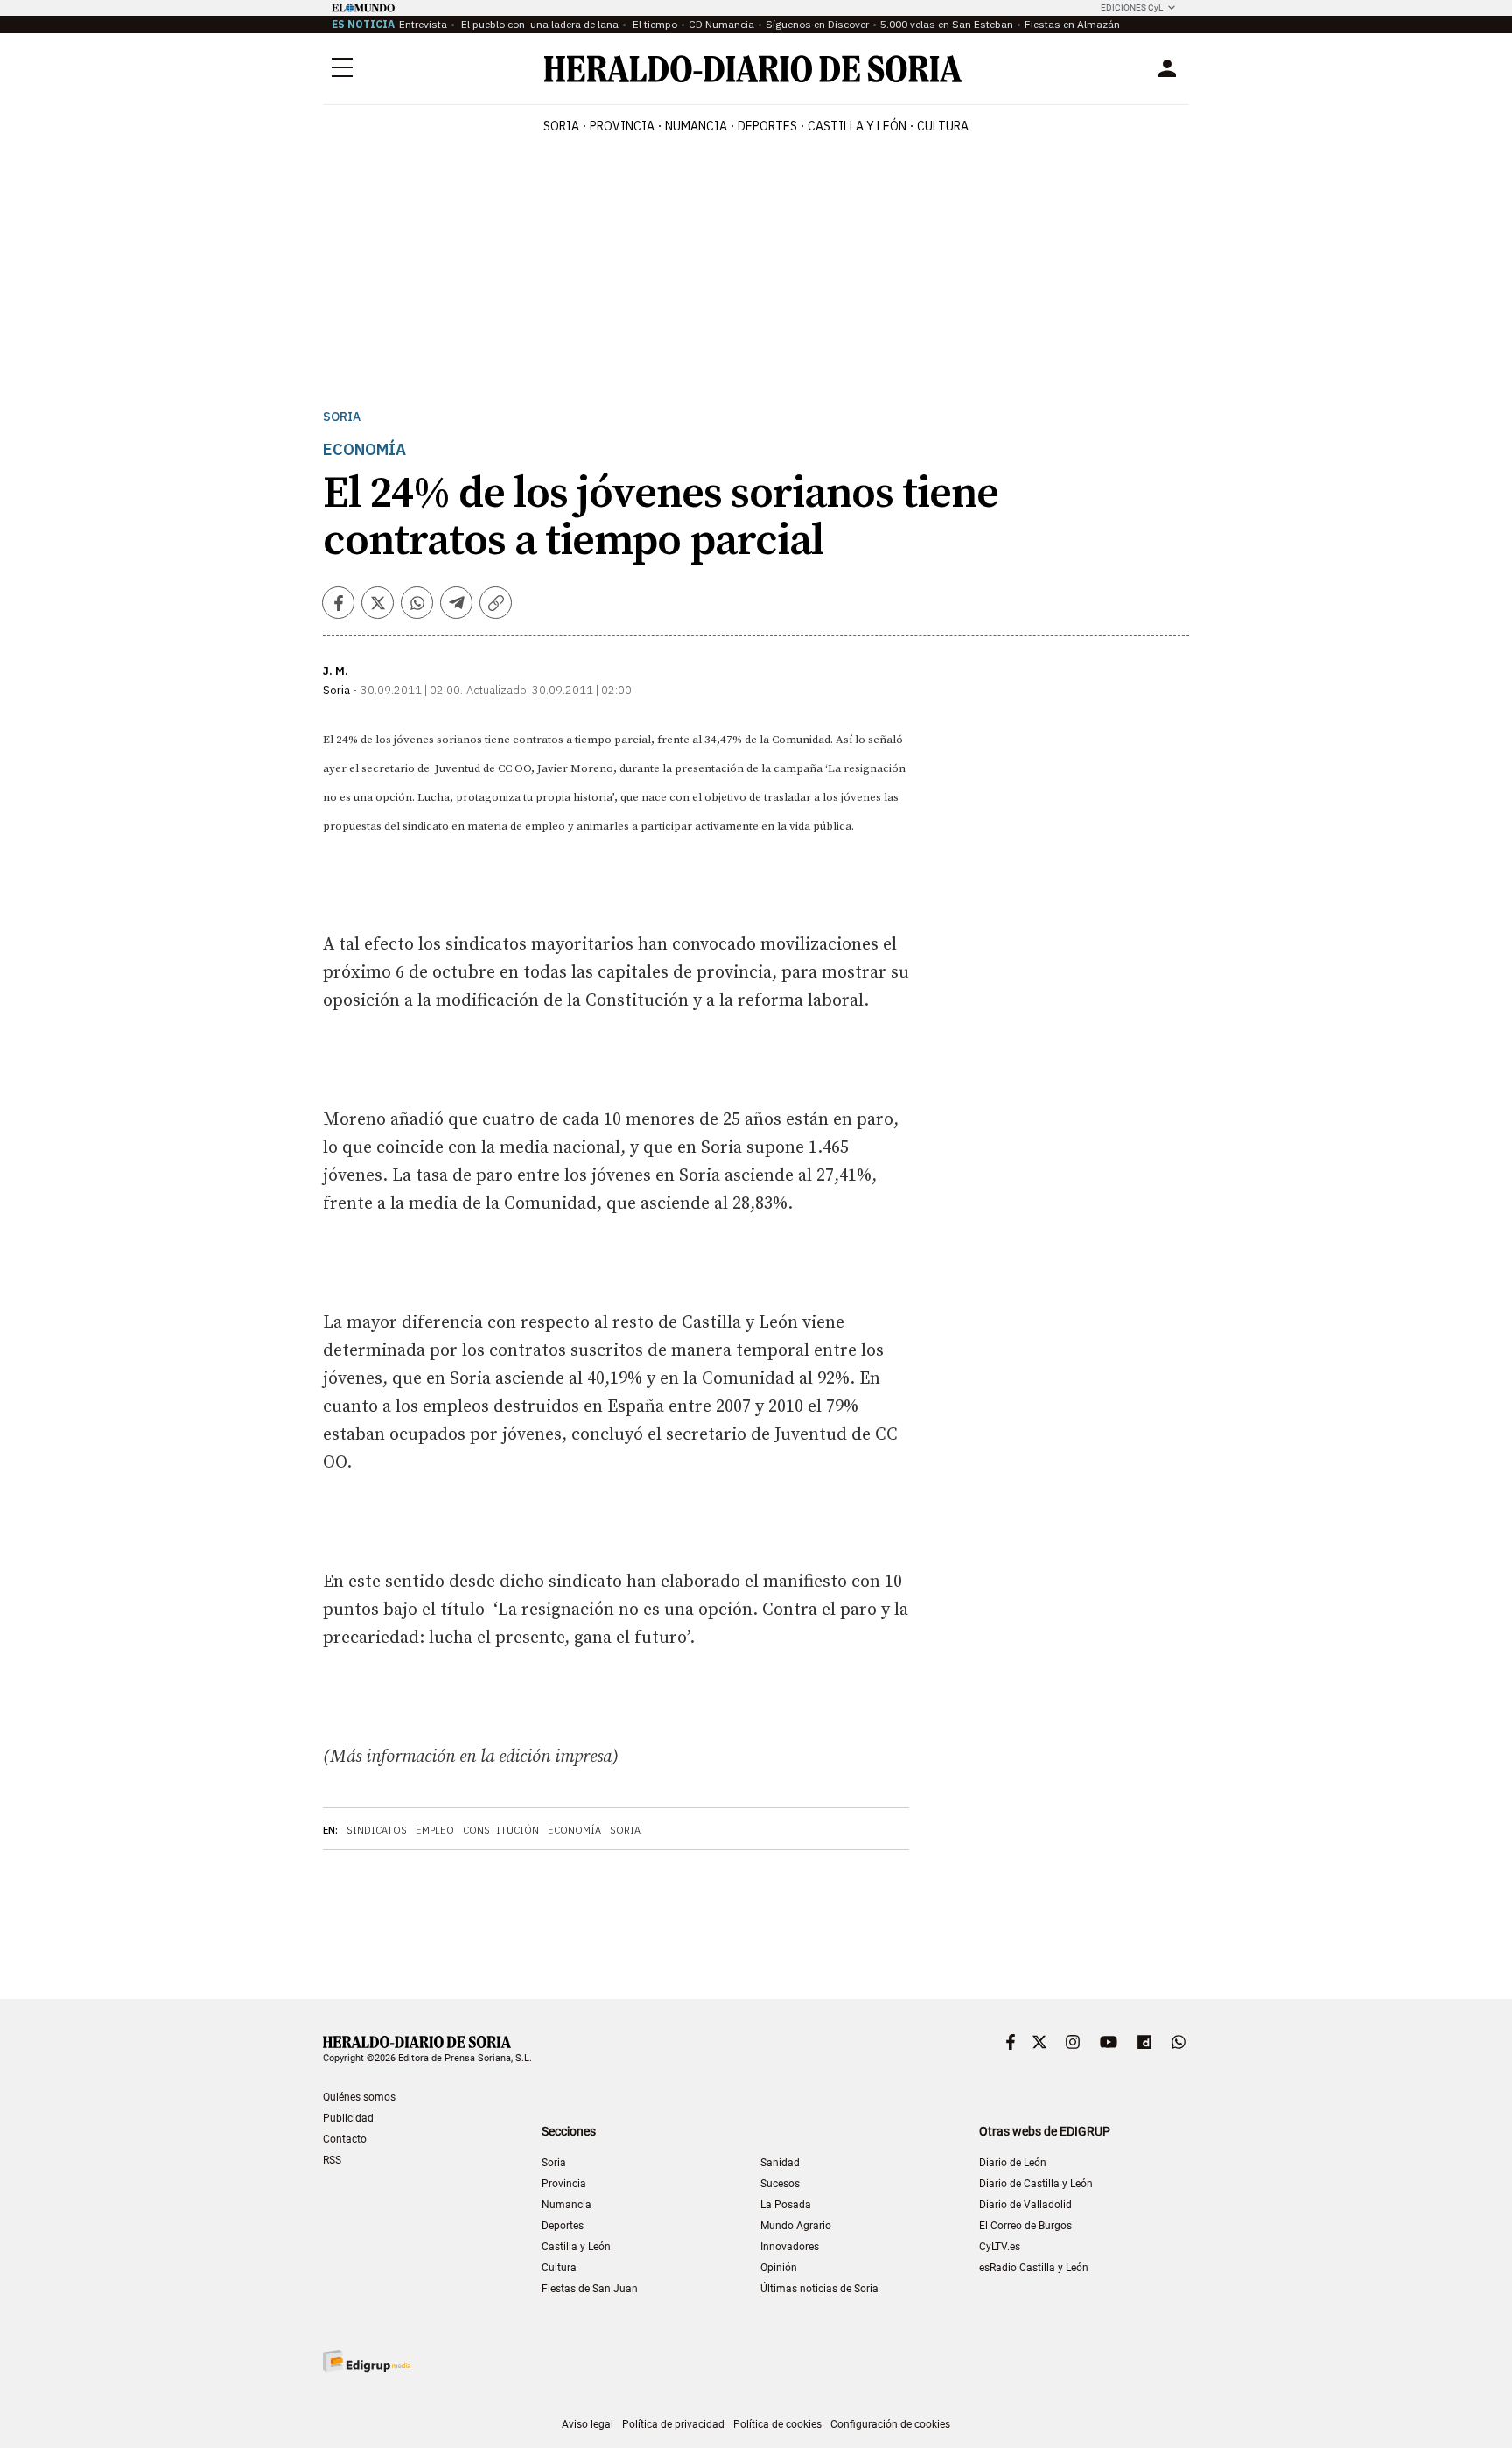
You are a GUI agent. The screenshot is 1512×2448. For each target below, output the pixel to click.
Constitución (501, 1830)
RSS (332, 2160)
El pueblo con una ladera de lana (539, 24)
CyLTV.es (1000, 2247)
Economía (574, 1830)
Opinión (779, 2268)
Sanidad (780, 2163)
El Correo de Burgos (1025, 2226)
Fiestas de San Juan (590, 2289)
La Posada (786, 2205)
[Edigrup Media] (367, 2361)
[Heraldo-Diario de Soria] (753, 69)
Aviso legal (588, 2424)
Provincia (564, 2184)
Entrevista (423, 24)
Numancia (567, 2205)
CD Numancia (721, 24)
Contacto (345, 2139)
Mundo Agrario (796, 2226)
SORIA (561, 126)
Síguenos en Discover (817, 24)
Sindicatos (377, 1830)
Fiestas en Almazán (1072, 24)
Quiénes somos (359, 2097)
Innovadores (790, 2247)
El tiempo (654, 24)
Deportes (563, 2226)
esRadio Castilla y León (1034, 2268)
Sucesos (780, 2184)
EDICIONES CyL (1132, 7)
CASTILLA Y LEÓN (857, 126)
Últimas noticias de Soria (819, 2289)
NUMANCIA (696, 126)
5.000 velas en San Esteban (947, 24)
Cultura (559, 2268)
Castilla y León (576, 2247)
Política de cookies (777, 2424)
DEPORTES (767, 126)
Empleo (435, 1830)
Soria (342, 417)
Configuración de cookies (890, 2424)
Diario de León (1013, 2163)
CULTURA (943, 126)
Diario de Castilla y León (1036, 2184)
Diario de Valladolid (1025, 2205)
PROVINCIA (622, 126)
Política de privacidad (673, 2424)
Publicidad (348, 2118)
